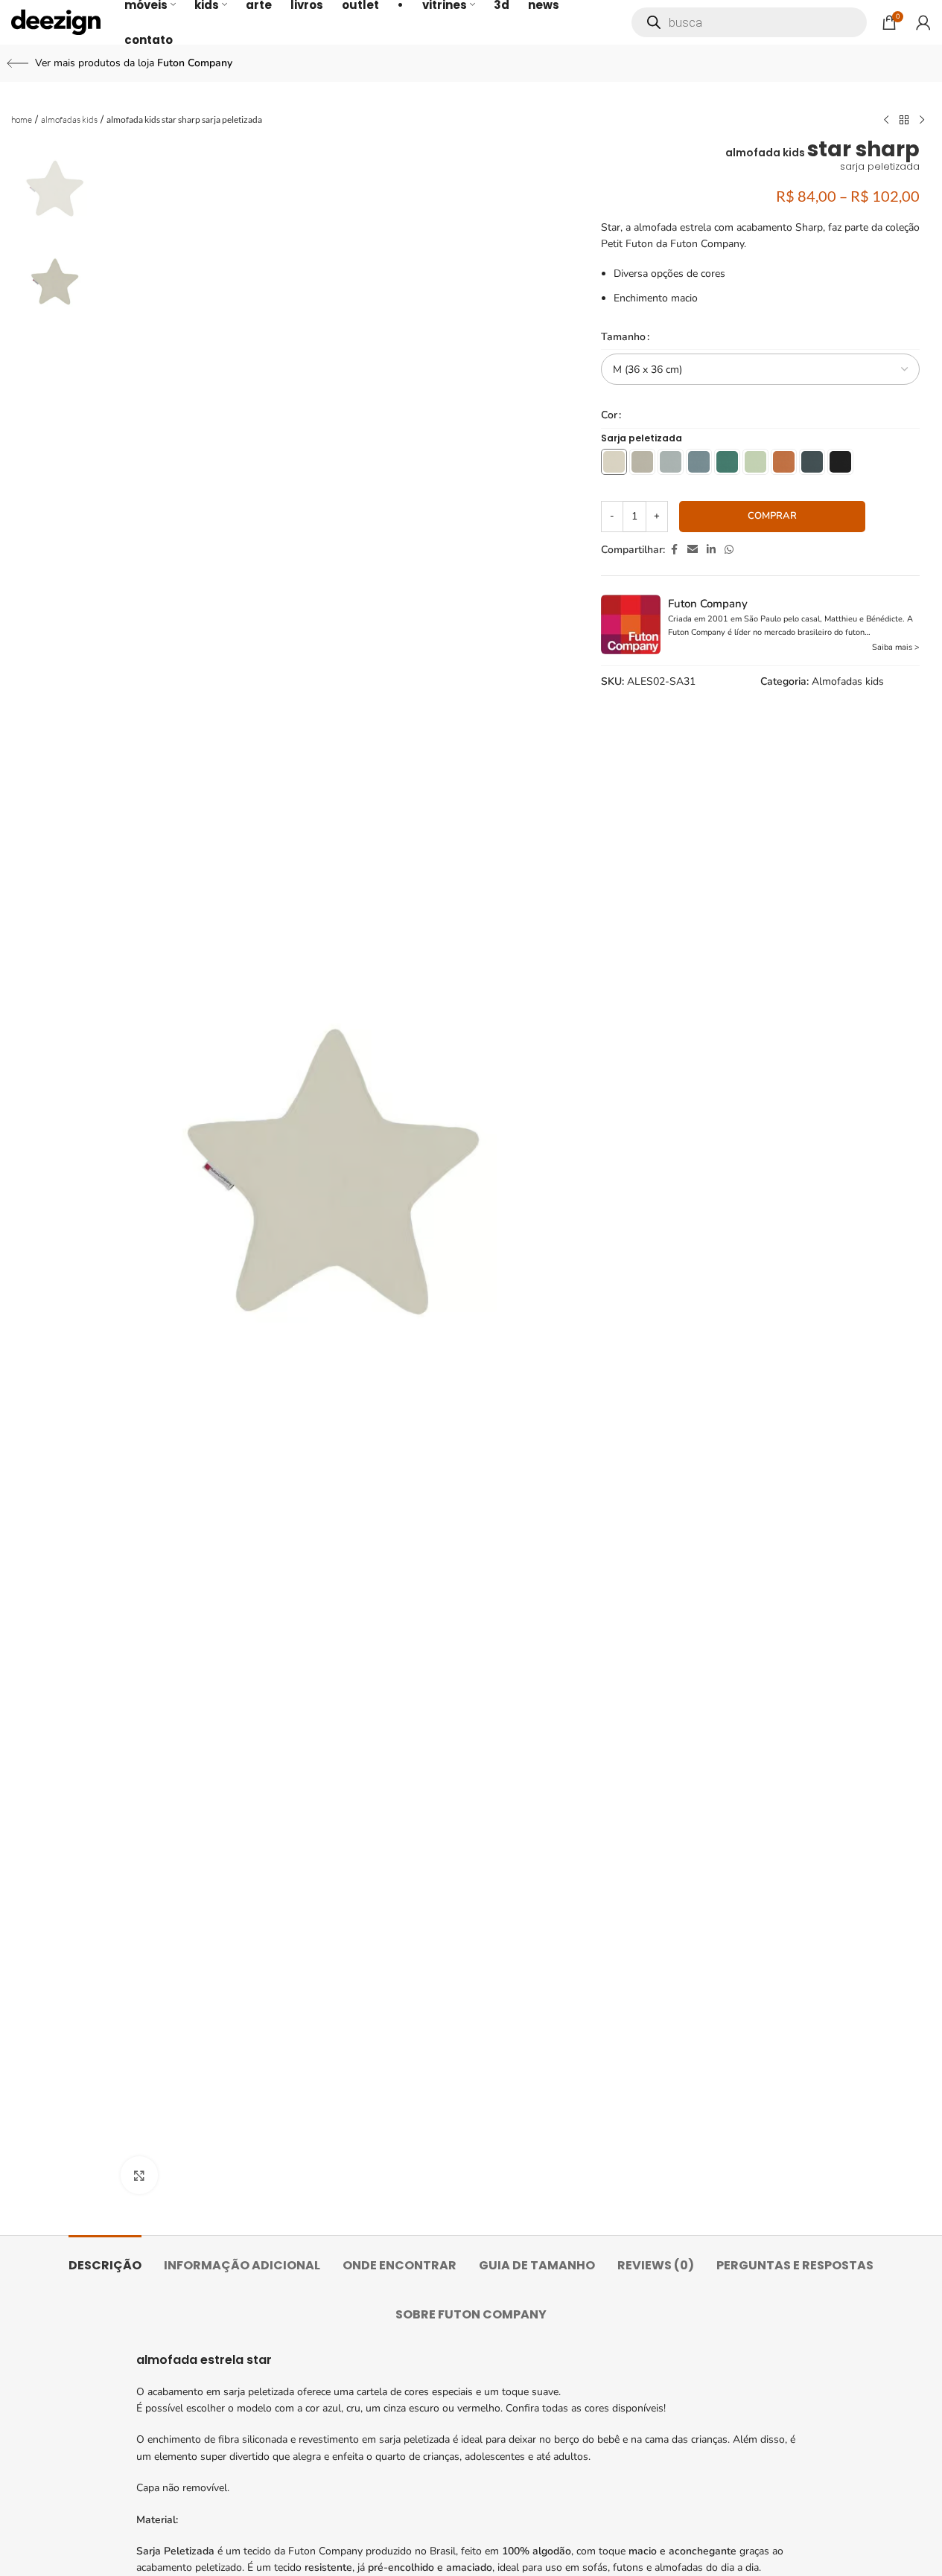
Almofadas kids (69, 119)
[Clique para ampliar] (139, 2175)
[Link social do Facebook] (674, 550)
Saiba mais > (896, 647)
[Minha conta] (923, 22)
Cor (609, 415)
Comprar (772, 516)
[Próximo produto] (922, 121)
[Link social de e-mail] (693, 550)
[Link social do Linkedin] (711, 550)
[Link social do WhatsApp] (729, 550)
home (22, 119)
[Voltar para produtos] (904, 121)
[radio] (614, 462)
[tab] (105, 2258)
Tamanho (623, 337)
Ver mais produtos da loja (134, 63)
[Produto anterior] (886, 121)
